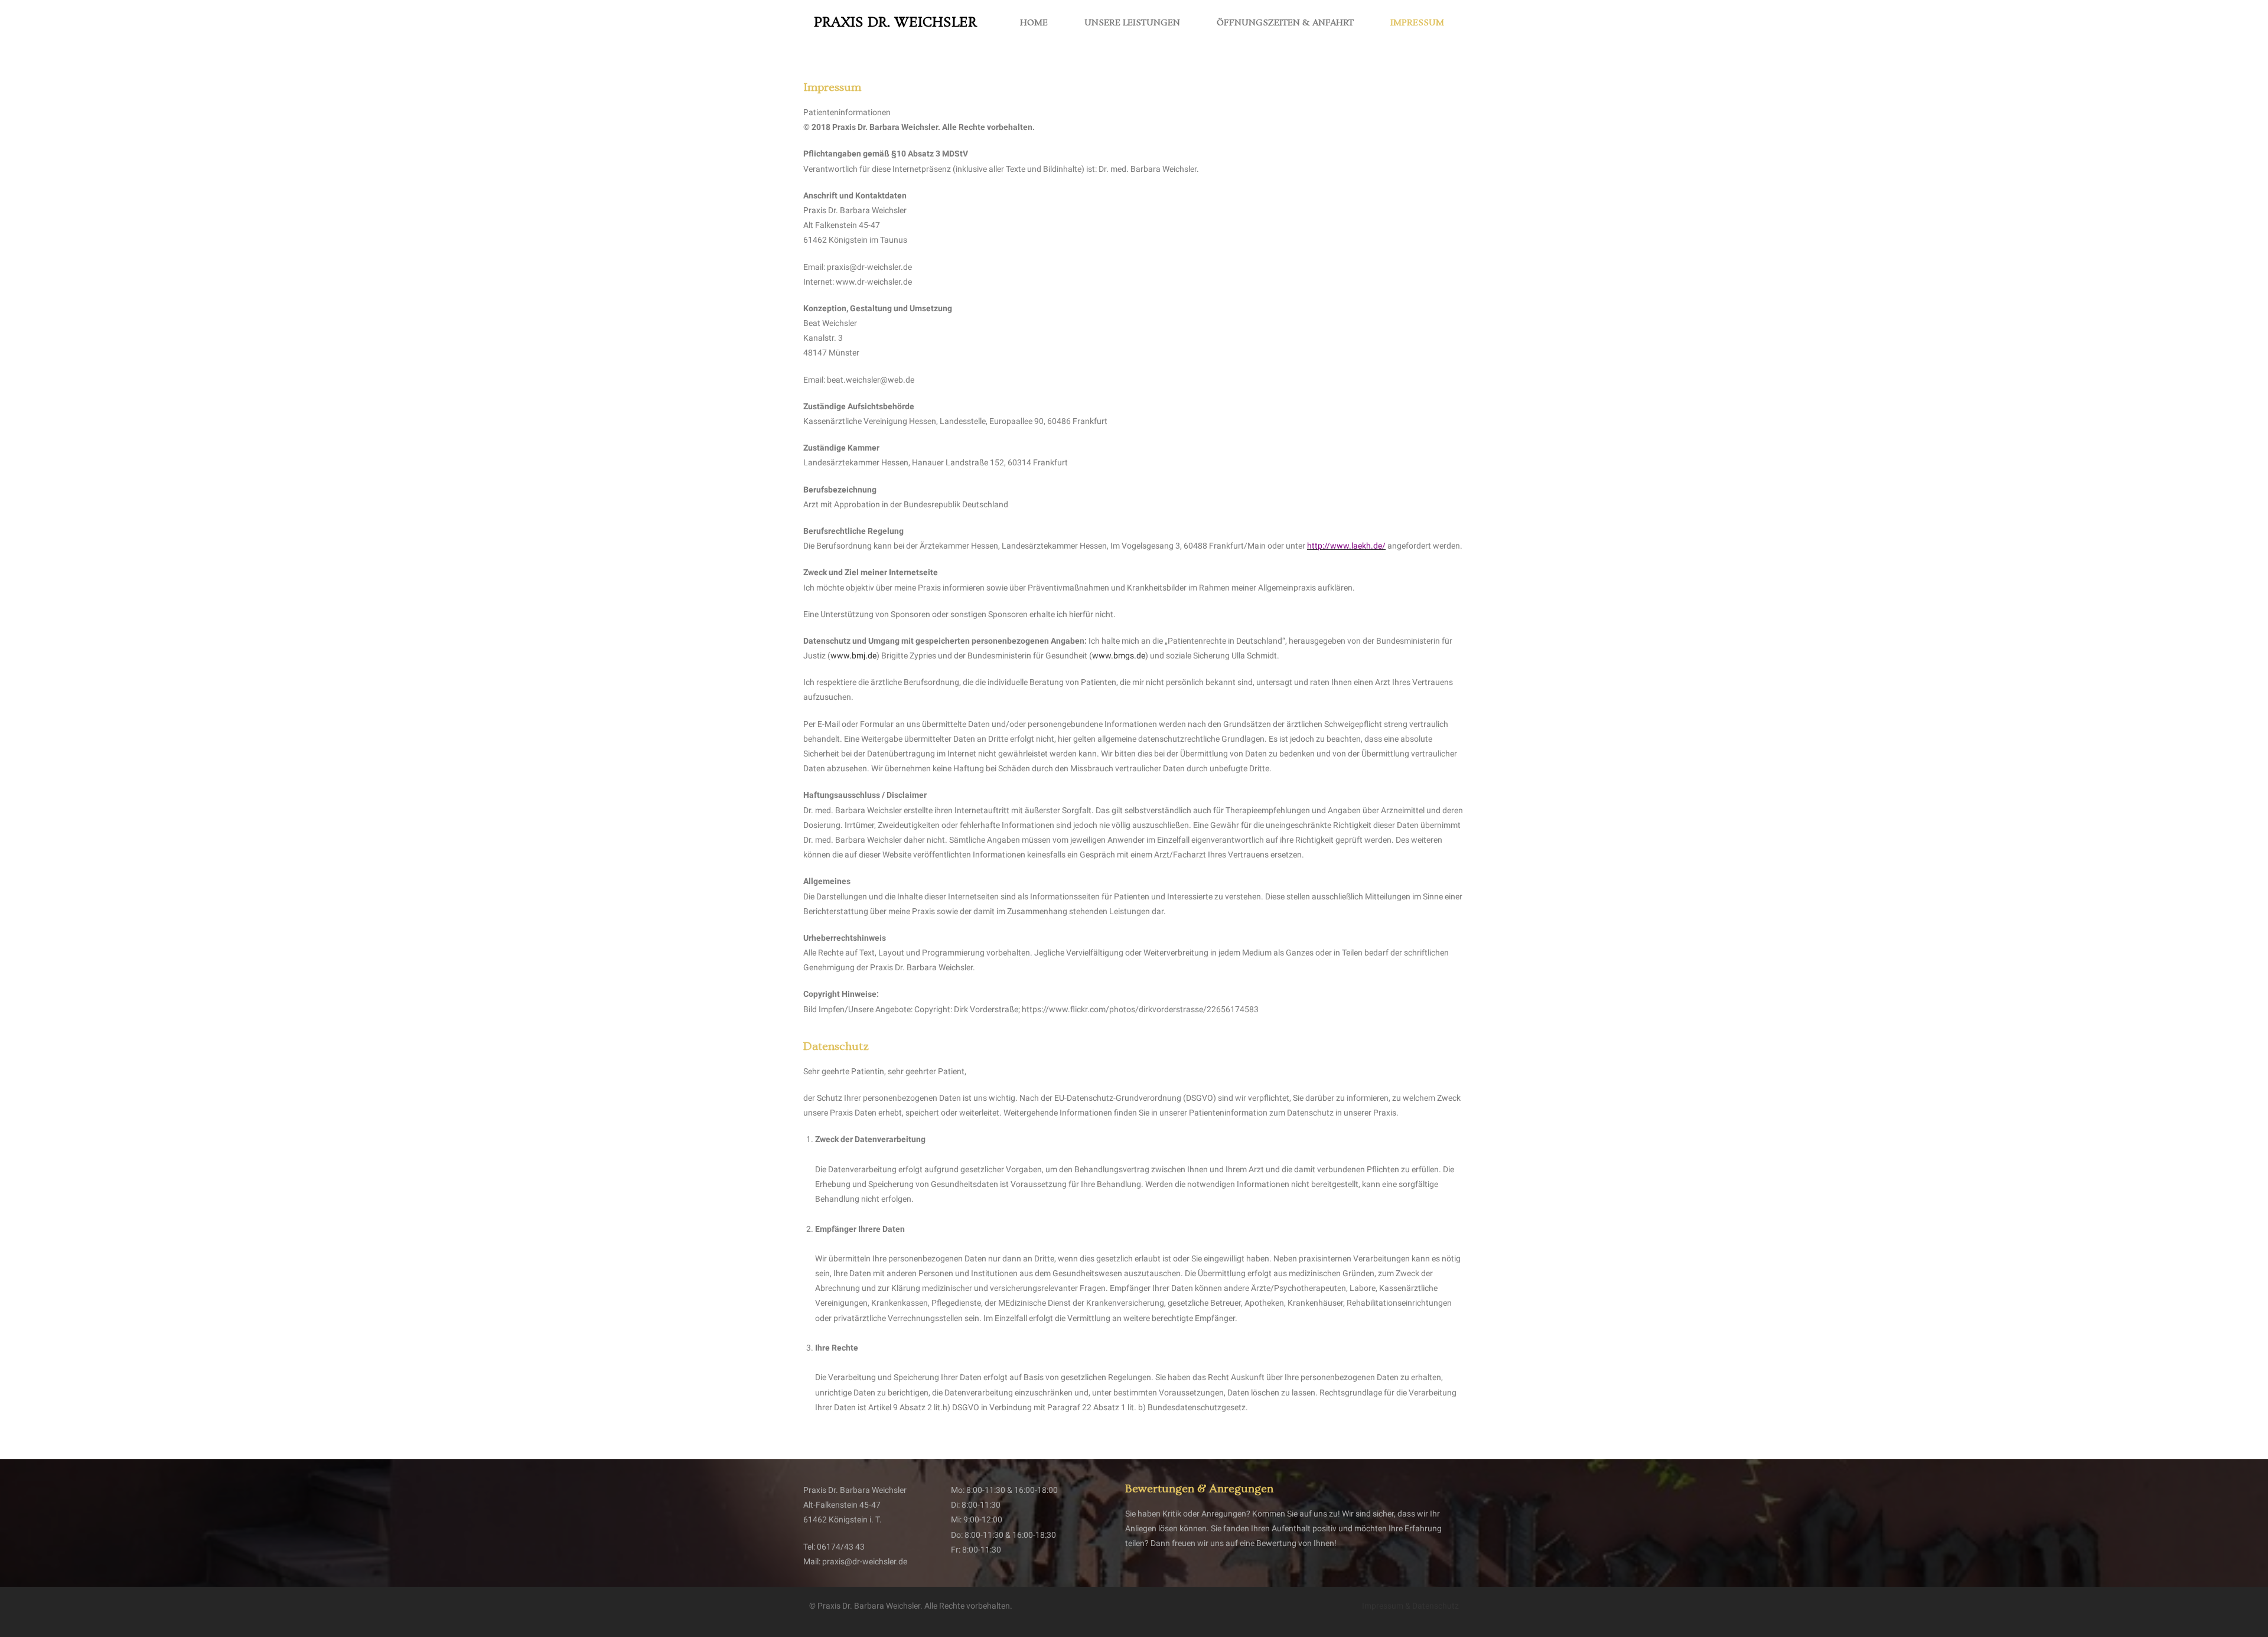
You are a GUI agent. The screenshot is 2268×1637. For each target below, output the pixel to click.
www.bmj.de (853, 656)
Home (1034, 23)
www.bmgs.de (1119, 656)
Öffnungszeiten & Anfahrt (1285, 23)
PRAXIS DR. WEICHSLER (895, 23)
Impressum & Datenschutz (1410, 1606)
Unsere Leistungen (1132, 23)
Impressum (1417, 23)
